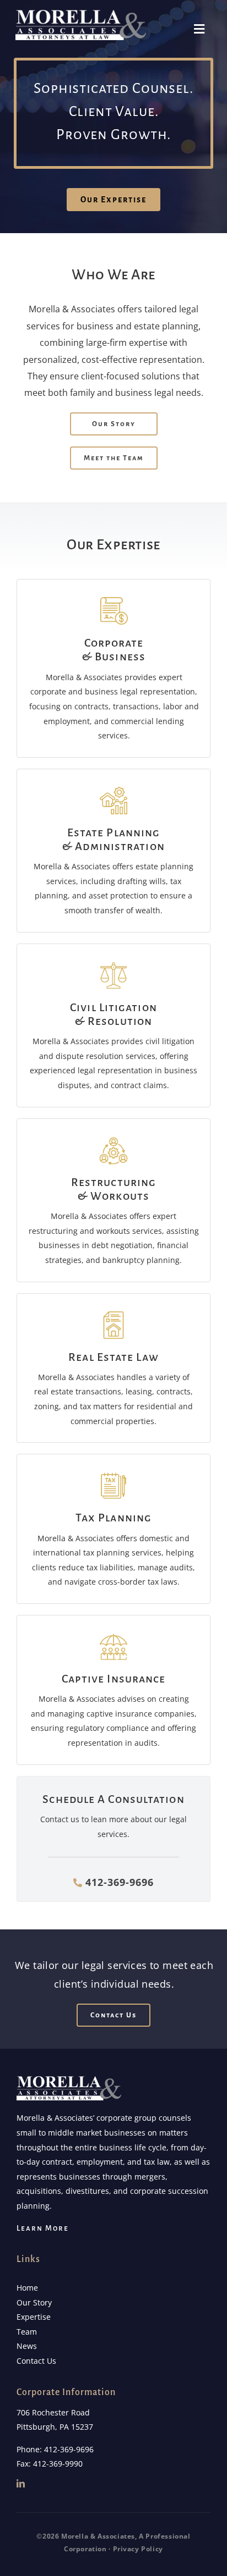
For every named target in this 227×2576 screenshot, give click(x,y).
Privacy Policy (138, 2549)
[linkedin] (21, 2483)
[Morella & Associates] (81, 13)
